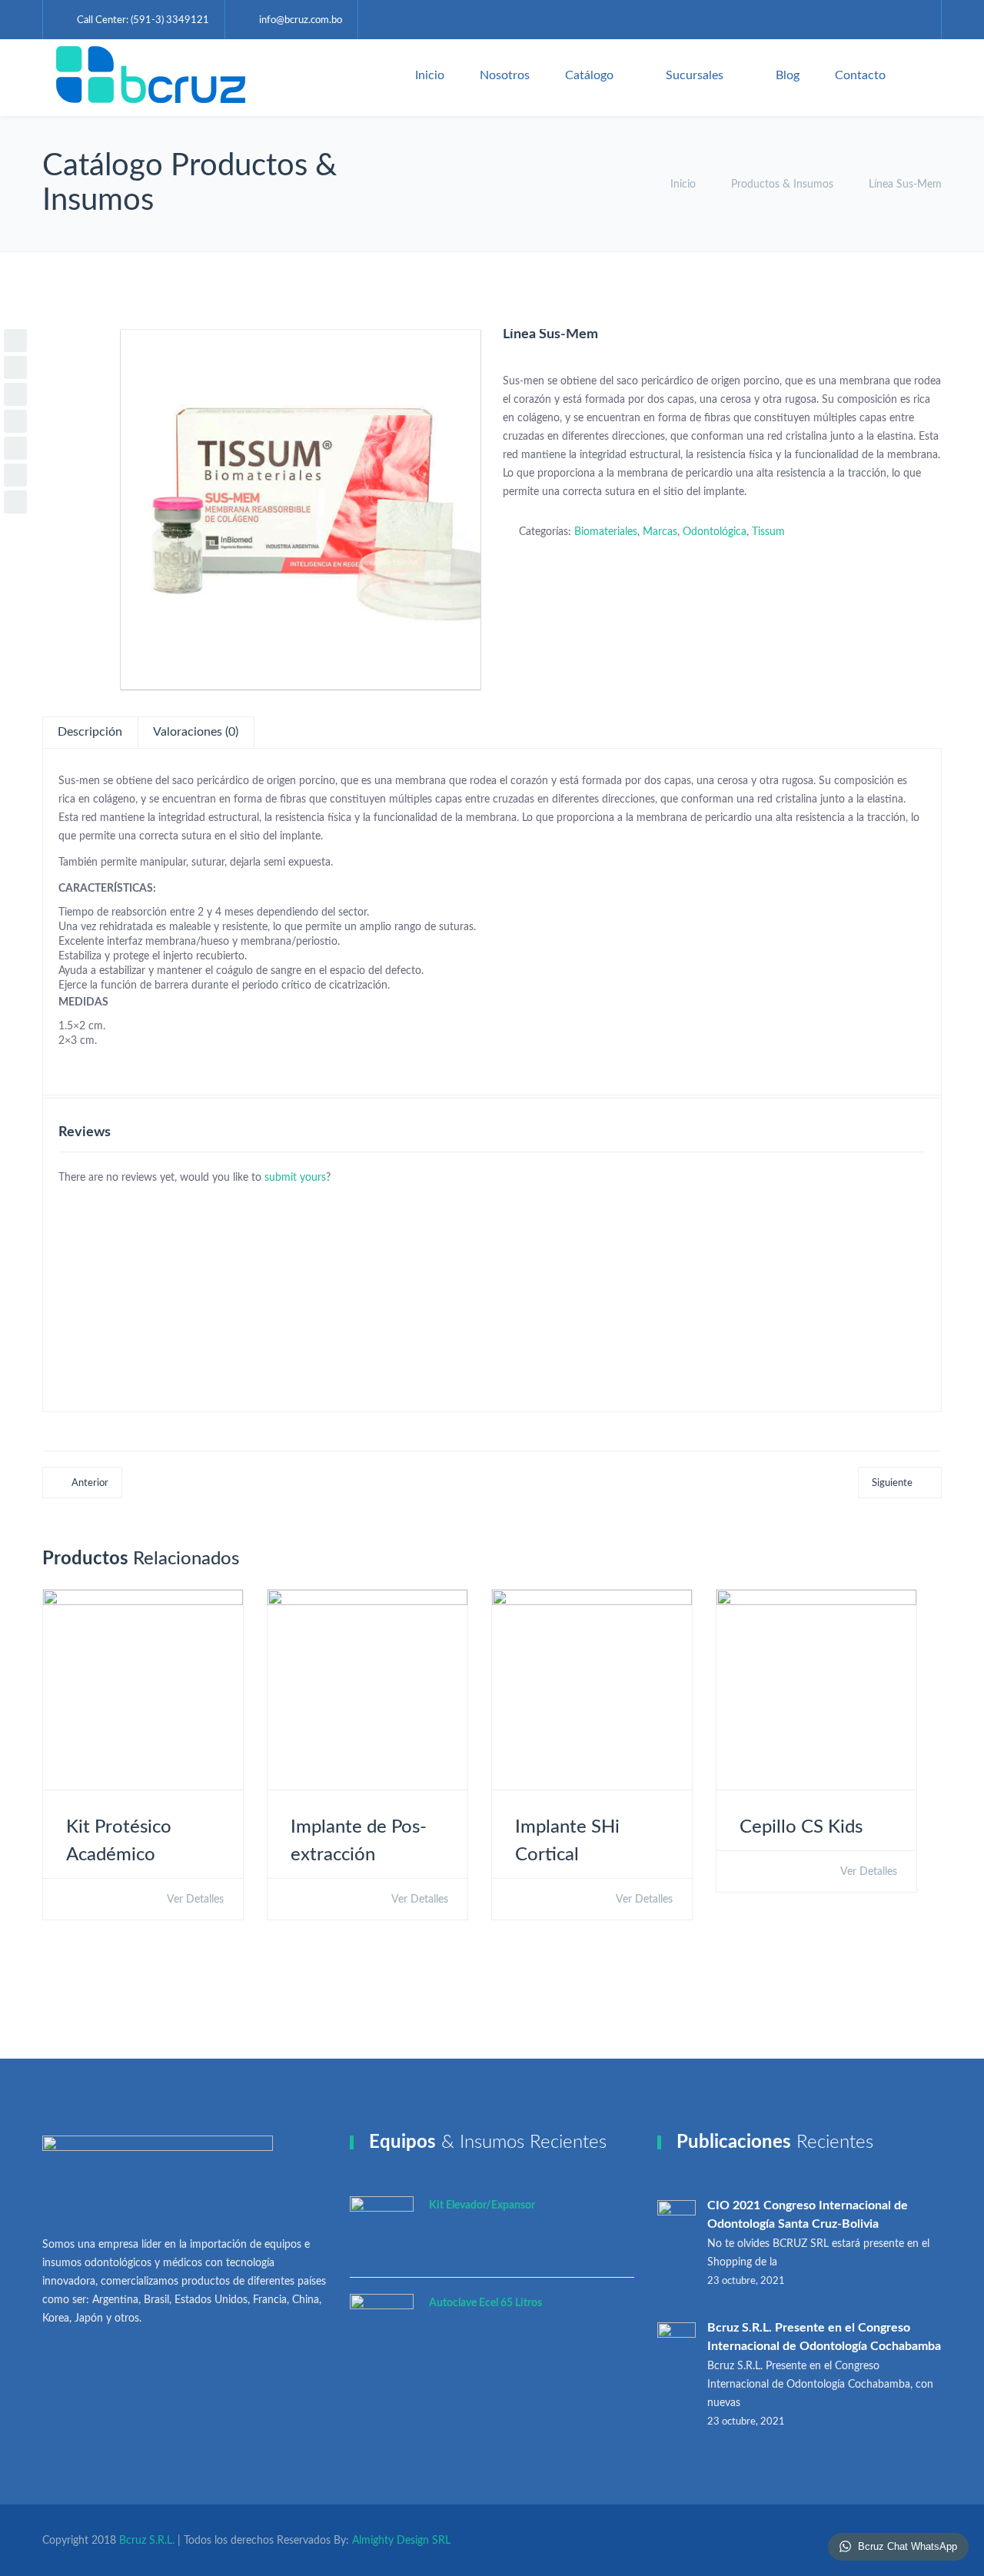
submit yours (295, 1178)
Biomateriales (606, 532)
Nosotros (505, 75)
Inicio (430, 75)
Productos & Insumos (782, 184)
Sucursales (695, 75)
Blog (788, 75)
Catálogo (589, 75)
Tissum (768, 532)
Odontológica (715, 532)
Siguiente (892, 1483)
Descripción (90, 732)
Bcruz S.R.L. (147, 2541)
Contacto (860, 75)
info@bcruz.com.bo (301, 20)
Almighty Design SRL (401, 2541)
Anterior (90, 1483)
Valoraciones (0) (196, 732)
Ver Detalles (194, 1900)
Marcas (660, 532)
